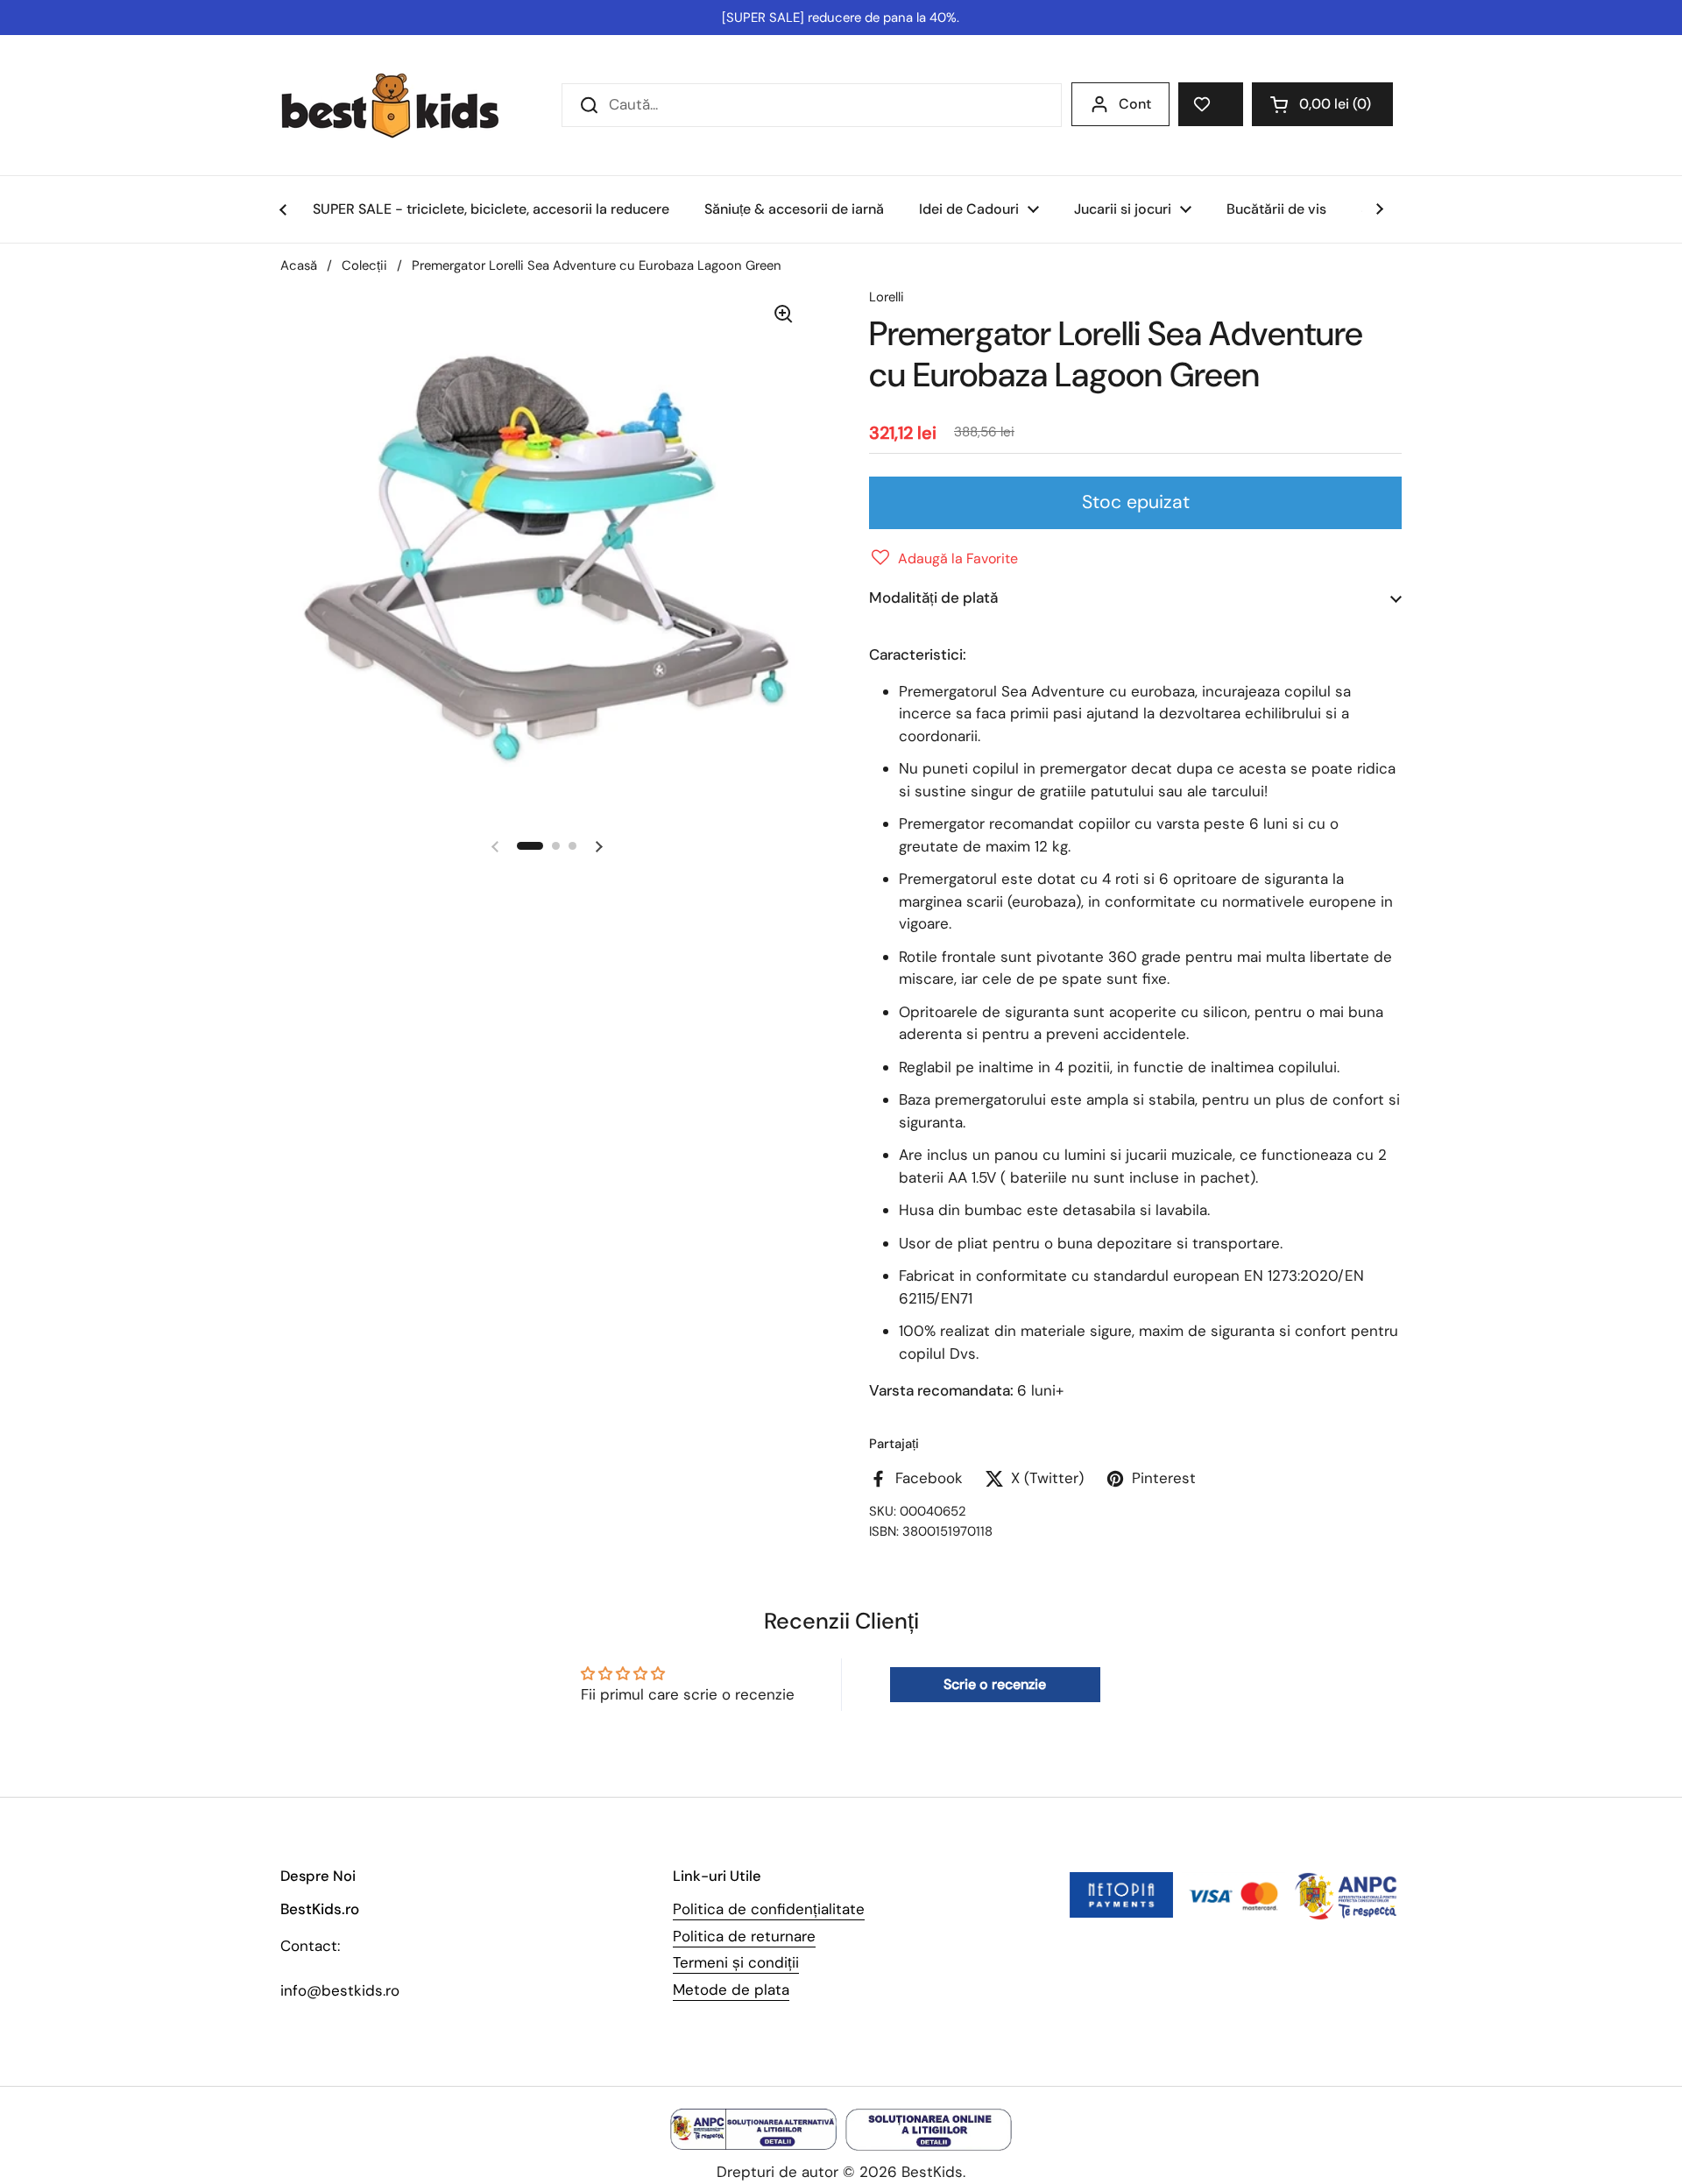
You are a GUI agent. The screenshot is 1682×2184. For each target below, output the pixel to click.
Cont (1135, 104)
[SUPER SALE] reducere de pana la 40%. (841, 18)
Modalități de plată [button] (933, 597)
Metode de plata (731, 1990)
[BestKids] (403, 105)
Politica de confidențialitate (769, 1909)
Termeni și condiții (736, 1962)
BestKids (932, 2172)
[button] (1322, 104)
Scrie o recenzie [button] (995, 1684)
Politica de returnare (744, 1936)
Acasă (299, 265)
